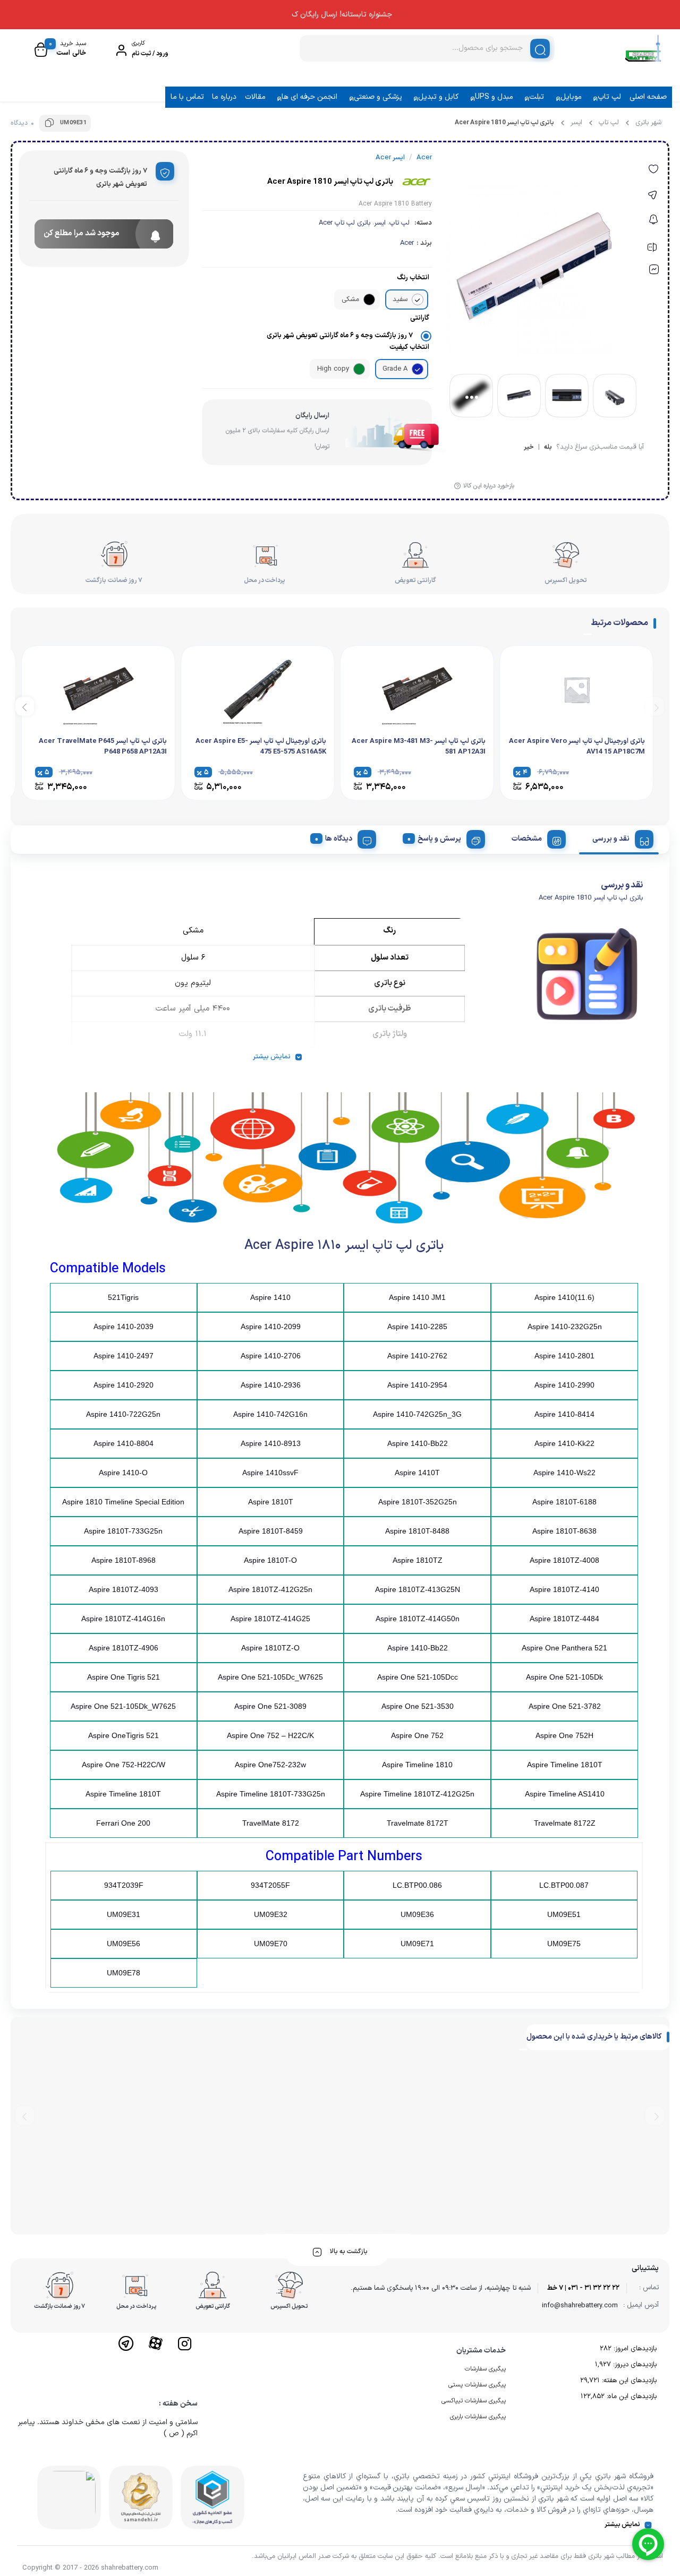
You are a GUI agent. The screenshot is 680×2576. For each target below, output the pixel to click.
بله (548, 448)
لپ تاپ (609, 97)
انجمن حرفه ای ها (309, 97)
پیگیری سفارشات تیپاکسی (474, 2401)
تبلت (537, 97)
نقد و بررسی (611, 839)
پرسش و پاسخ (439, 839)
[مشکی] (369, 299)
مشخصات (527, 839)
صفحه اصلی (648, 97)
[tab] (619, 837)
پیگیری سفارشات (485, 2369)
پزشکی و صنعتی (378, 97)
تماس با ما (187, 97)
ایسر (576, 123)
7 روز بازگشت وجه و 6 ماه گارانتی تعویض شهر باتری (340, 336)
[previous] (655, 707)
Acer (407, 243)
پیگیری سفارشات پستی (477, 2385)
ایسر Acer (390, 158)
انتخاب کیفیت (409, 347)
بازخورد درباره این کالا (489, 486)
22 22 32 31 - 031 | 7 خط (583, 2288)
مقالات (255, 97)
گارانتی (420, 318)
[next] (25, 707)
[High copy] (359, 369)
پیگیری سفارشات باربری (478, 2417)
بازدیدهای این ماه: (631, 2397)
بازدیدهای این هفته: (628, 2381)
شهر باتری (648, 123)
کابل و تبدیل (438, 97)
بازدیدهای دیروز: (634, 2365)
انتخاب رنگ (413, 278)
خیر (529, 448)
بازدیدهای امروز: (634, 2349)
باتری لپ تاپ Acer (345, 223)
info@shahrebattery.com (580, 2306)
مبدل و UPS (494, 97)
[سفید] (418, 299)
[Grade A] (418, 369)
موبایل (571, 97)
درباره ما (224, 97)
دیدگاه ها (339, 839)
